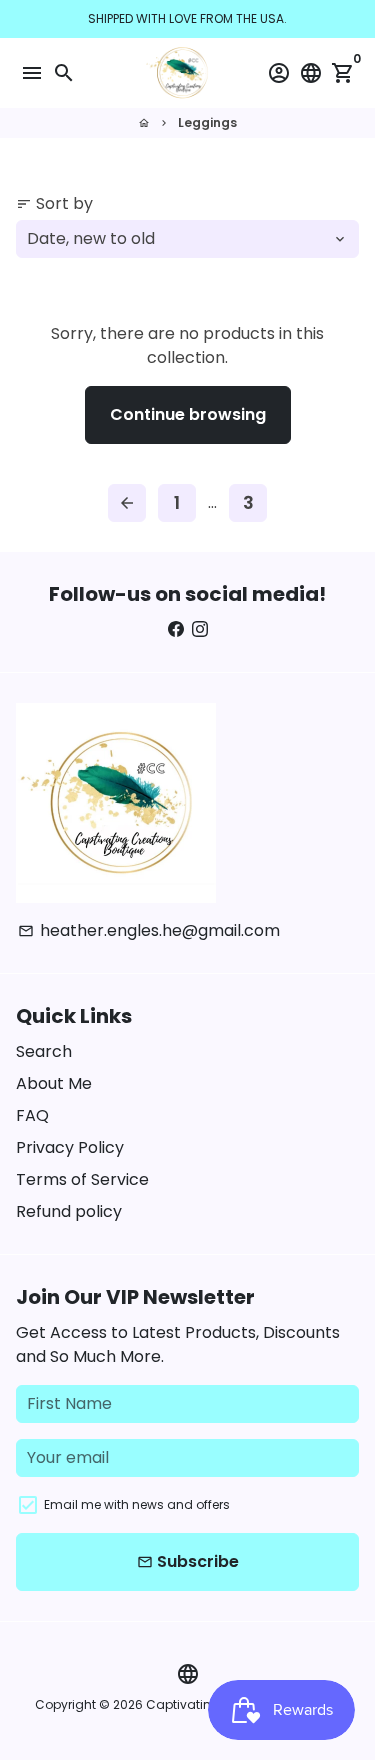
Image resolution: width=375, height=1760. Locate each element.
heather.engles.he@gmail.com (149, 930)
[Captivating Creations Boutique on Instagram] (200, 629)
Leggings (207, 122)
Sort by (54, 203)
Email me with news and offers (137, 1504)
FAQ (32, 1115)
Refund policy (69, 1211)
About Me (54, 1083)
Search (44, 1051)
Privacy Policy (70, 1147)
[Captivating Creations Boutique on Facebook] (176, 629)
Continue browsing (188, 414)
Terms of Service (82, 1179)
